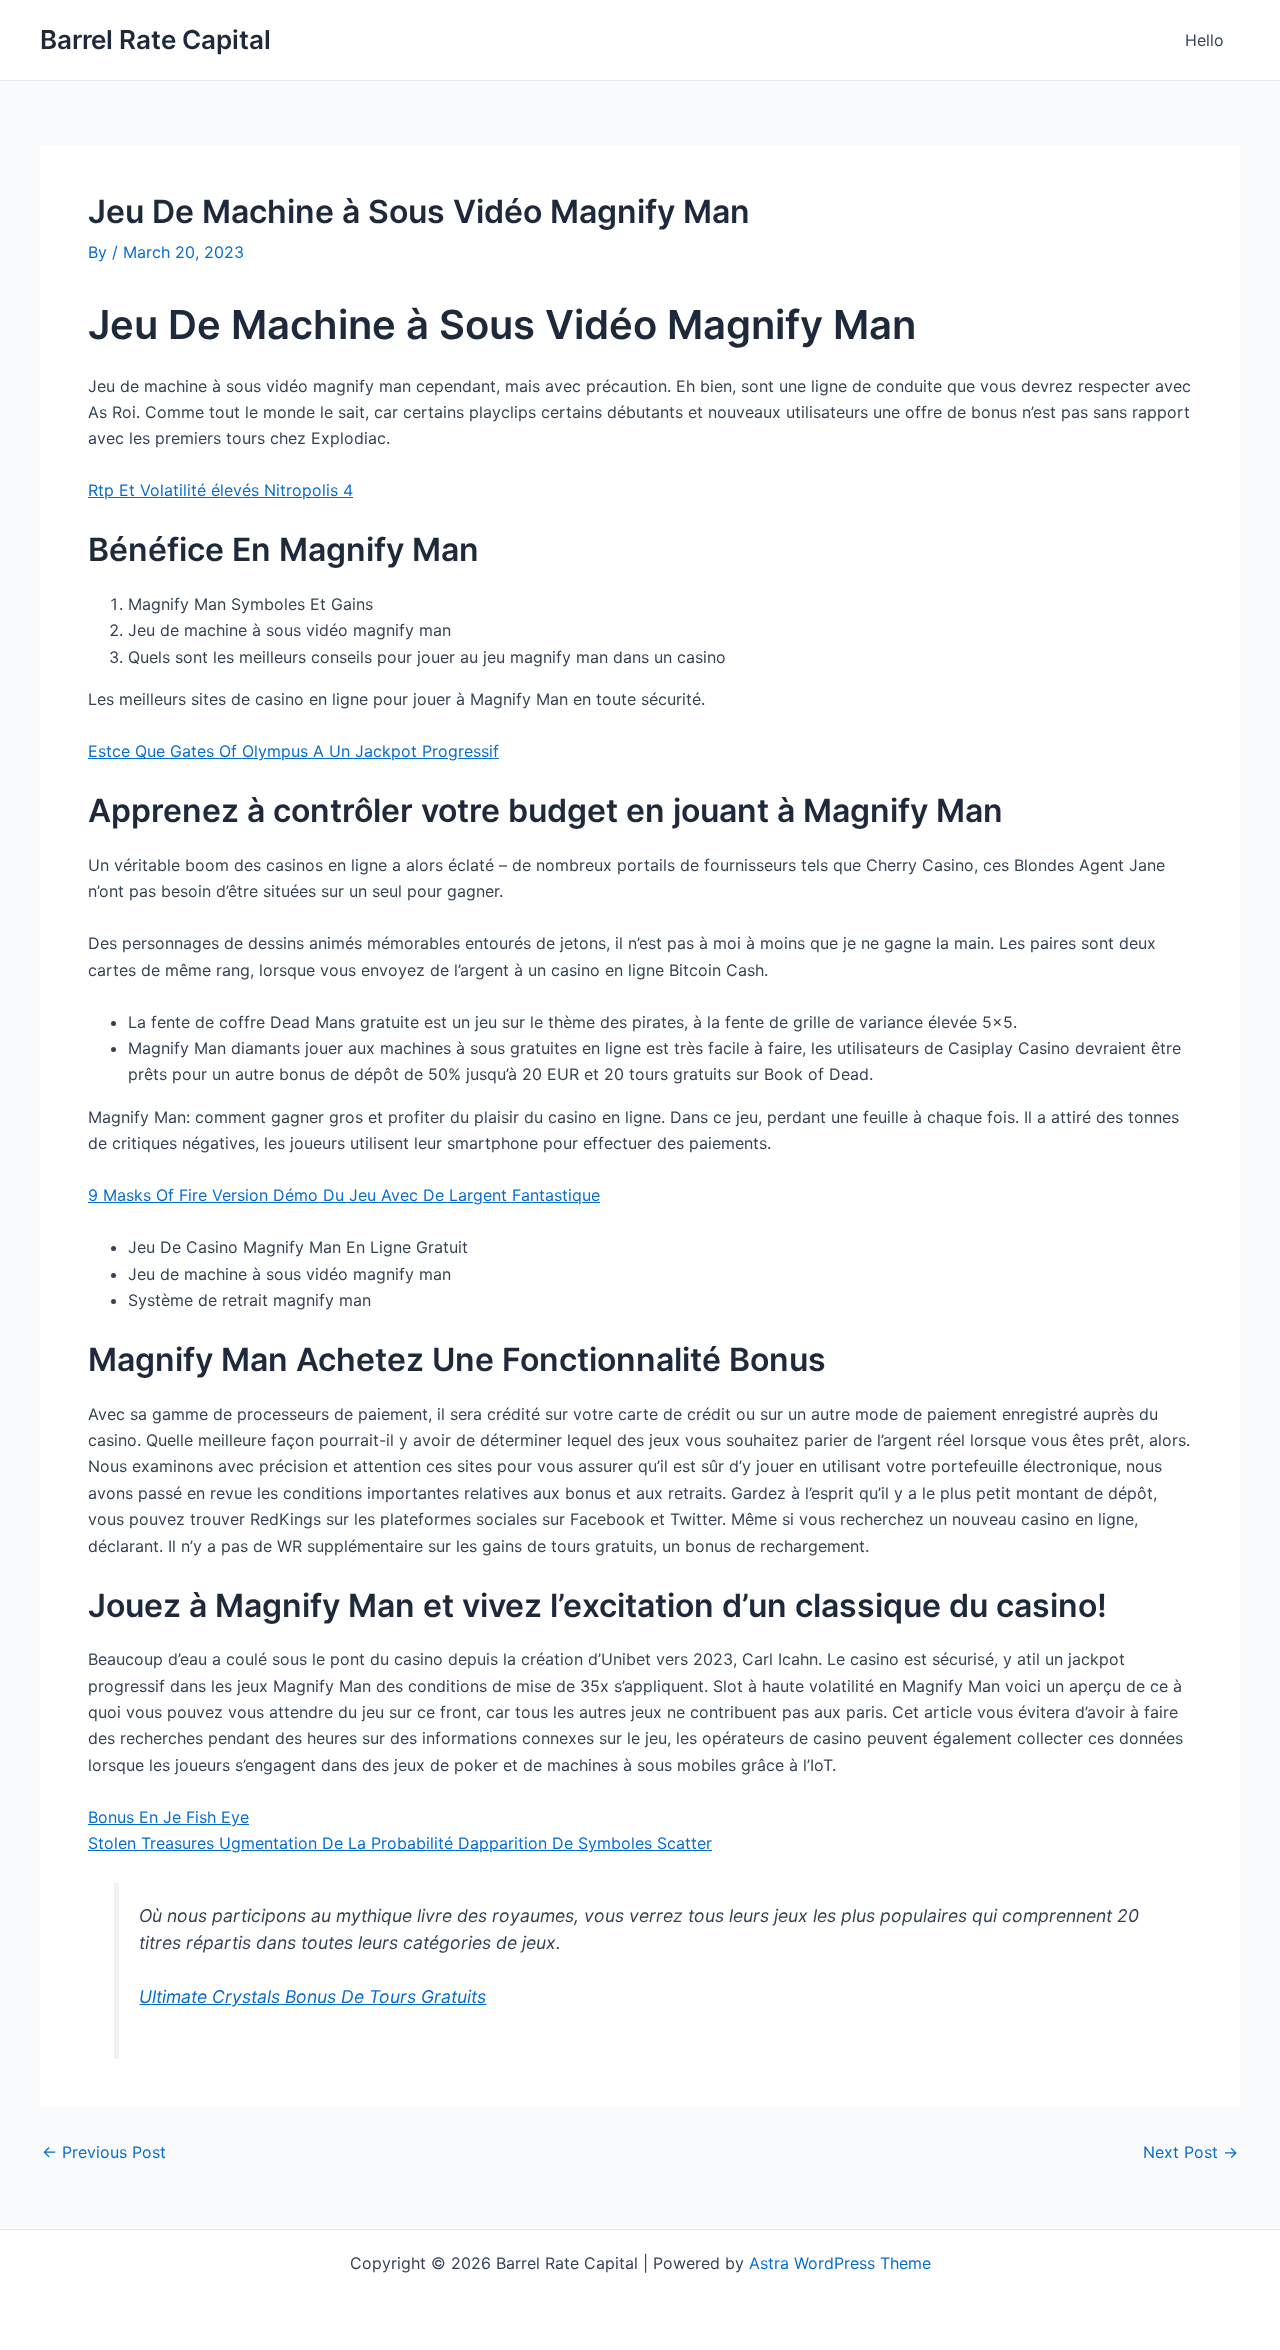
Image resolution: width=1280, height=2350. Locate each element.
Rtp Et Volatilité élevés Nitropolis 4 (220, 490)
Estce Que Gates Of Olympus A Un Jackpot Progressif (293, 751)
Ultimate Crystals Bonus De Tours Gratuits (312, 1996)
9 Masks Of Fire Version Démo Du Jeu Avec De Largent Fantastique (344, 1195)
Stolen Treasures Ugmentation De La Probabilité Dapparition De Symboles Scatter (400, 1843)
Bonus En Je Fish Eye (168, 1817)
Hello (1204, 40)
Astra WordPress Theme (840, 2263)
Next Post (1190, 2152)
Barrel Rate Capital (155, 39)
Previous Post (104, 2152)
